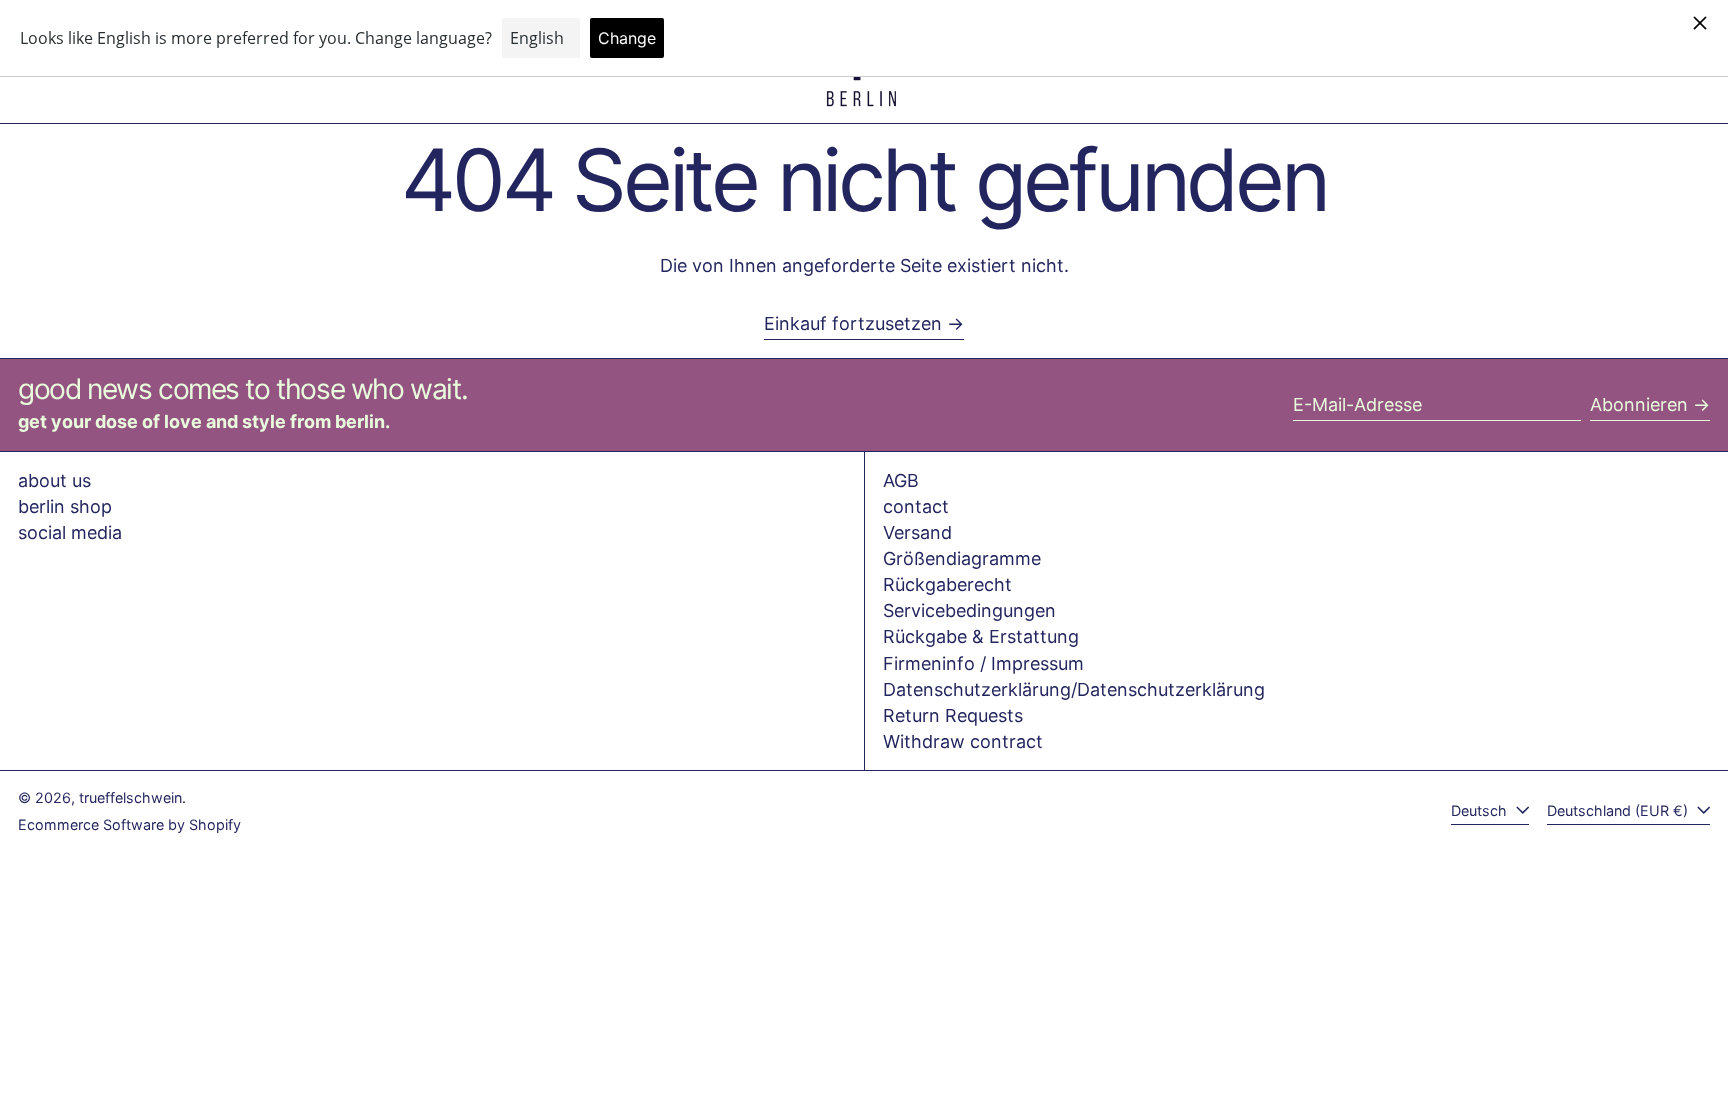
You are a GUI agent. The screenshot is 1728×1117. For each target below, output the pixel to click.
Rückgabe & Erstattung (981, 636)
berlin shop (65, 506)
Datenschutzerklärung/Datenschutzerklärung (1074, 689)
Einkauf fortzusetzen (853, 323)
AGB (901, 480)
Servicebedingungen (969, 610)
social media (70, 532)
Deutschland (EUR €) (1619, 810)
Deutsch (1481, 810)
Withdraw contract (963, 741)
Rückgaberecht (947, 584)
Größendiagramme (962, 558)
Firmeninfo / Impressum (983, 663)
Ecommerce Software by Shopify (129, 824)
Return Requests (953, 715)
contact (916, 506)
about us (54, 480)
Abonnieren (1639, 404)
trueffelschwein (130, 797)
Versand (917, 532)
